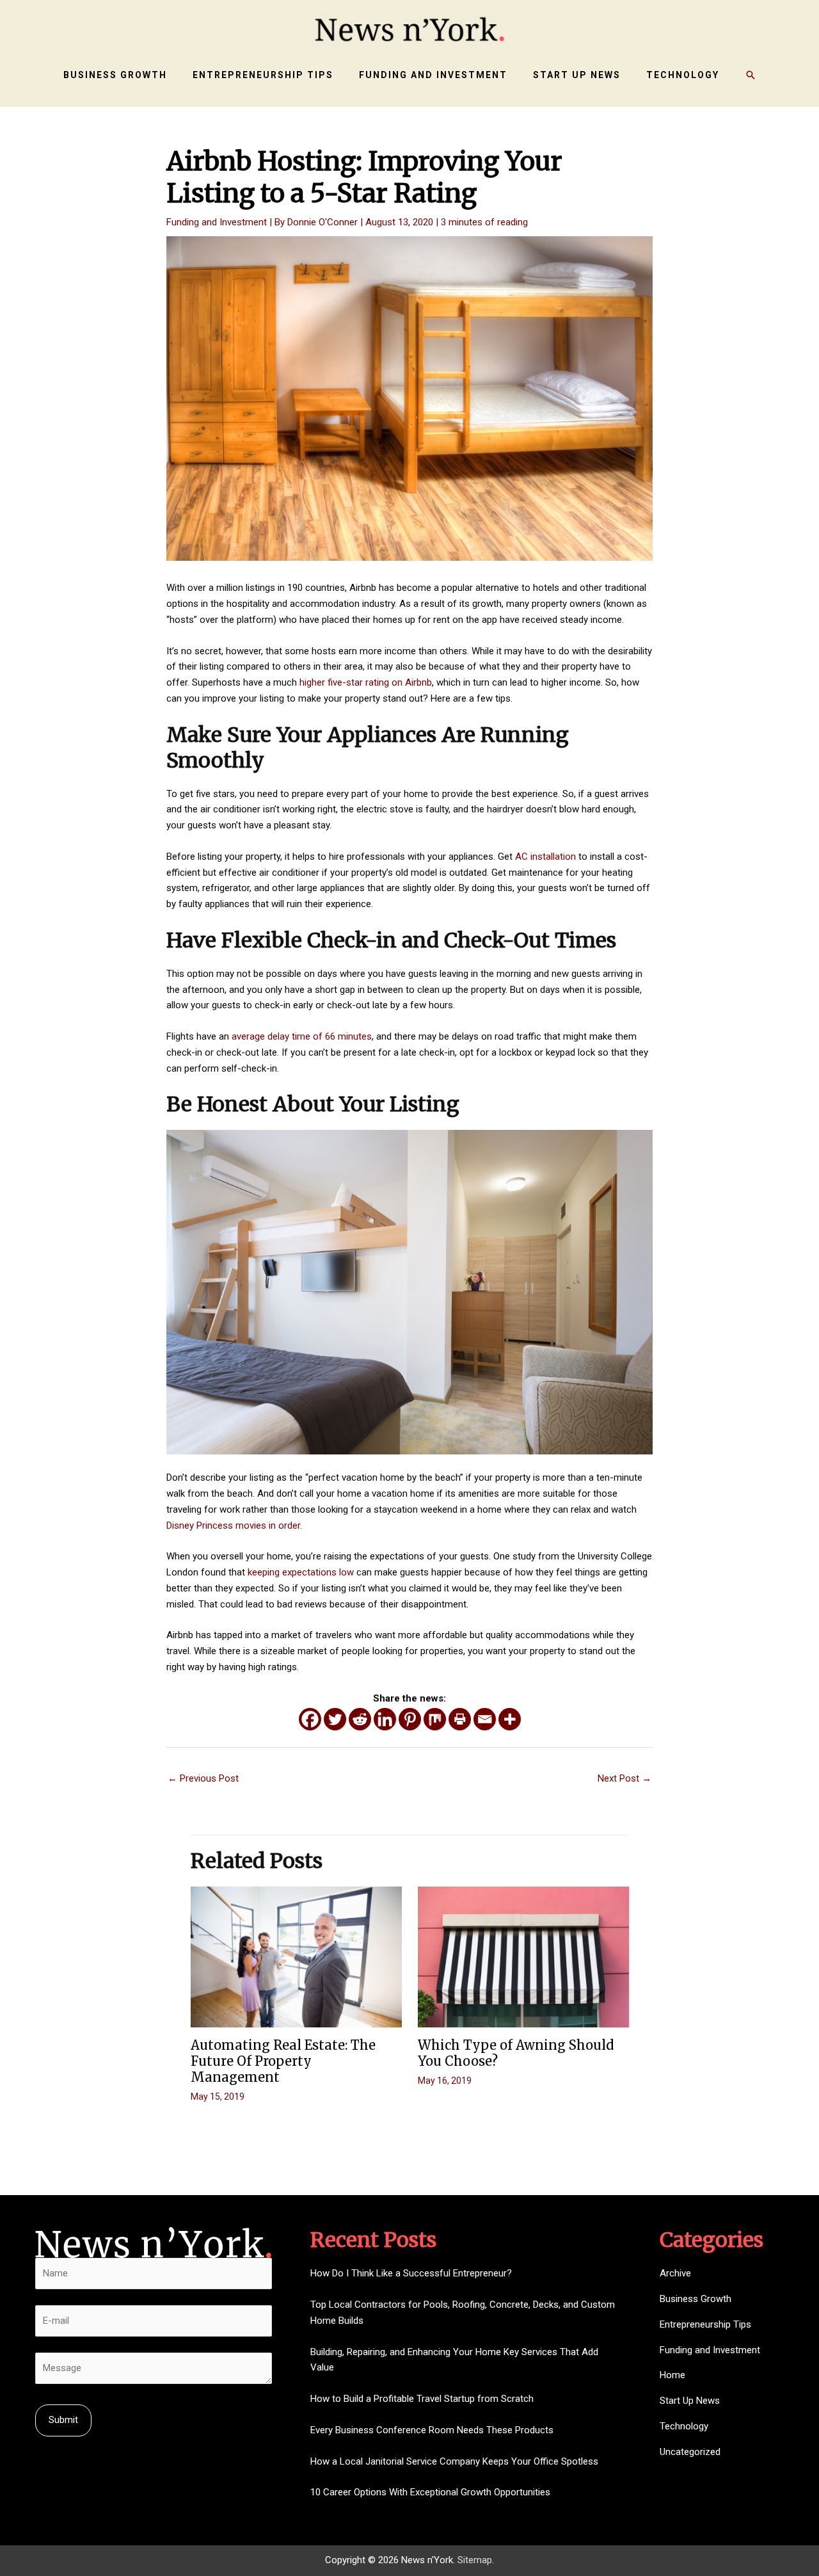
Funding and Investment (217, 222)
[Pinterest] (410, 1719)
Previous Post (203, 1778)
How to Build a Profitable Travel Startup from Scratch (422, 2399)
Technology (684, 2426)
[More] (510, 1719)
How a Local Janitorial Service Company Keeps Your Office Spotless (454, 2461)
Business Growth (696, 2299)
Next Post (624, 1778)
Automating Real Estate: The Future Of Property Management (283, 2061)
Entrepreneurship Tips (705, 2324)
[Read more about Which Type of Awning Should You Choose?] (523, 1956)
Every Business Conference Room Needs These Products (432, 2430)
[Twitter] (335, 1719)
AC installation (545, 857)
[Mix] (435, 1719)
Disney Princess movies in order (233, 1525)
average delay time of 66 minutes (302, 1036)
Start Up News (690, 2401)
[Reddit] (360, 1719)
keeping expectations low (301, 1572)
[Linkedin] (385, 1719)
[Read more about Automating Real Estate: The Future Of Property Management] (296, 1956)
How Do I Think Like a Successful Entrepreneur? (411, 2273)
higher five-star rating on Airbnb (366, 682)
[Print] (460, 1719)
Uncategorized (690, 2452)
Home (672, 2375)
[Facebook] (310, 1719)
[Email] (485, 1719)
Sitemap (475, 2560)
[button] (751, 75)
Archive (675, 2273)
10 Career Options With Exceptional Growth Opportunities (430, 2492)
